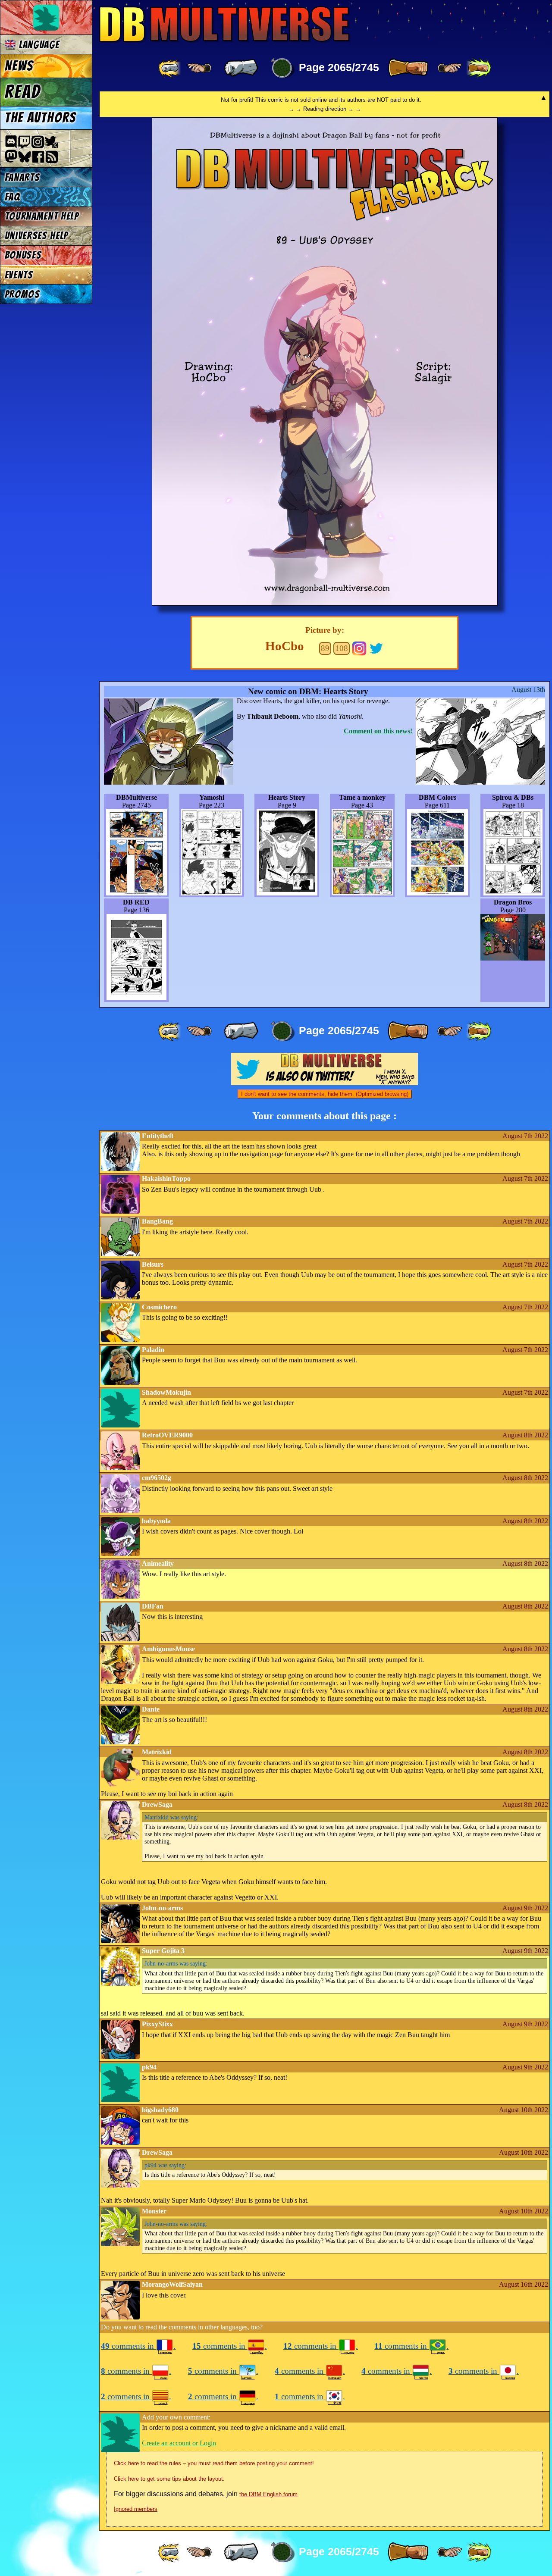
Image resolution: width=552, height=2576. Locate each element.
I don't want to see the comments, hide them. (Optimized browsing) (325, 1094)
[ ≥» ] (450, 68)
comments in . (138, 2346)
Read (23, 92)
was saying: (171, 1817)
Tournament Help (42, 216)
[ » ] (408, 68)
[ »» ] (479, 68)
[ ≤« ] (199, 68)
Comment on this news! (378, 731)
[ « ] (241, 68)
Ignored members (136, 2509)
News (19, 66)
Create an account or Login (179, 2443)
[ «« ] (170, 68)
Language (38, 45)
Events (19, 275)
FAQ (13, 197)
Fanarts (22, 177)
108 (342, 648)
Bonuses (23, 255)
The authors (41, 118)
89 (325, 648)
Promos (22, 294)
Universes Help (37, 236)
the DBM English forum (268, 2494)
